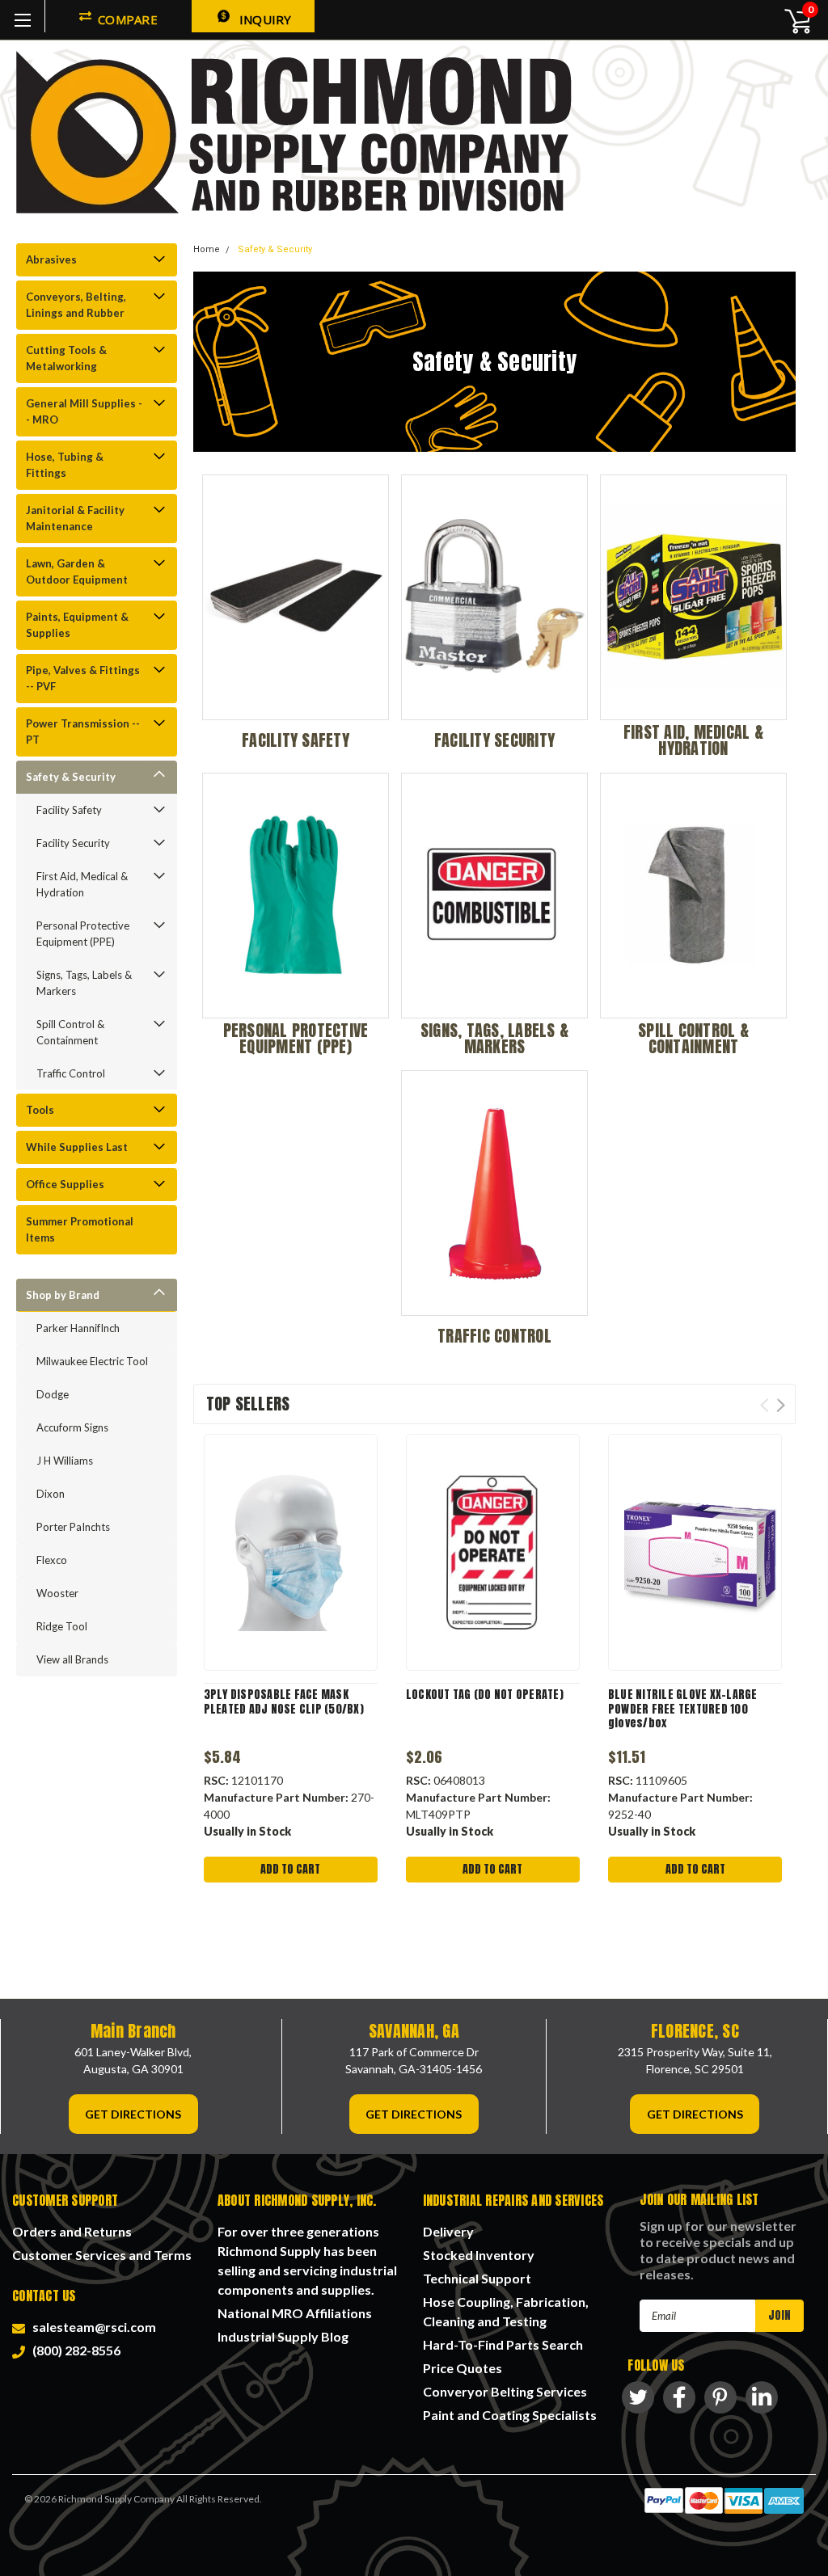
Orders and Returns (72, 2231)
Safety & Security (71, 777)
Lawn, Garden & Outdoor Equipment (77, 571)
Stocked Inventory (479, 2255)
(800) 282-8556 (74, 2350)
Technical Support (477, 2278)
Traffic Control (71, 1073)
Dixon (51, 1494)
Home (207, 249)
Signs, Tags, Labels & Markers (84, 983)
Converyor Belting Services (505, 2391)
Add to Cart (290, 1869)
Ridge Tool (62, 1626)
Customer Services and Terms (102, 2255)
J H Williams (65, 1461)
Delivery (448, 2231)
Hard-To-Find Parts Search (503, 2344)
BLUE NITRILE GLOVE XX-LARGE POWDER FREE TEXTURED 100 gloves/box (683, 1709)
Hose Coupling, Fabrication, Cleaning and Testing (506, 2311)
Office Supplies (65, 1184)
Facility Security (73, 843)
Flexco (52, 1560)
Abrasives (51, 259)
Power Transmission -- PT (83, 731)
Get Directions (133, 2114)
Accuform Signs (72, 1427)
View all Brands (72, 1659)
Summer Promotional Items (80, 1229)
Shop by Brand (63, 1295)
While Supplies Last (77, 1147)
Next (781, 1405)
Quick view (290, 1553)
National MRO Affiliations (295, 2313)
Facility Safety (69, 810)
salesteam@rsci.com (92, 2327)
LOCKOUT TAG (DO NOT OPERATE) (485, 1695)
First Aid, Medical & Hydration (82, 884)
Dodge (53, 1394)
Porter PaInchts (73, 1527)
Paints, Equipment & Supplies (77, 625)
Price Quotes (463, 2368)
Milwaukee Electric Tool (92, 1361)
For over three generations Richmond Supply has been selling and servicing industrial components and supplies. (307, 2260)
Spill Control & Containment (70, 1032)
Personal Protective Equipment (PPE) (83, 934)
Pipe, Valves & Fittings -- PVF (83, 678)
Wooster (57, 1593)
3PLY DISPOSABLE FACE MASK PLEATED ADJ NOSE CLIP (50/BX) (284, 1702)
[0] (789, 20)
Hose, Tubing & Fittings (65, 465)
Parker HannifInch (78, 1328)
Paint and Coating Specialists (510, 2415)
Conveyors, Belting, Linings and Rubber (76, 305)
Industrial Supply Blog (283, 2336)
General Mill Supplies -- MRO (84, 411)
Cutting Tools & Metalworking (66, 358)
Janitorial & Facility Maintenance (75, 518)
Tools (40, 1110)
